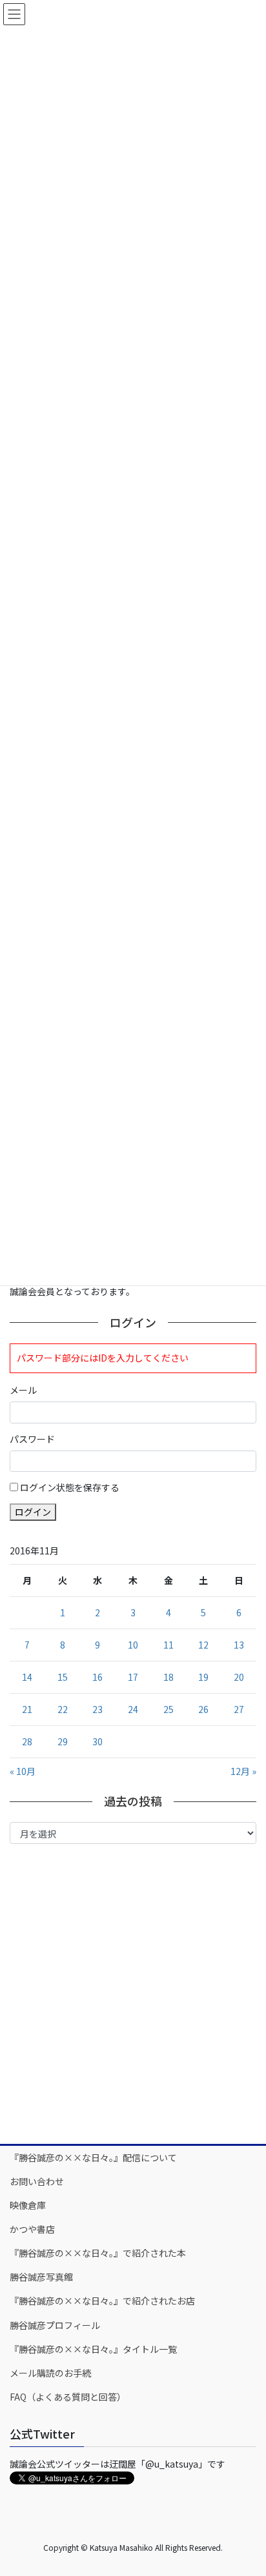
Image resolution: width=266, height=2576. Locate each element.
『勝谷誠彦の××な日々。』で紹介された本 (98, 2253)
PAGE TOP (247, 2486)
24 (133, 1709)
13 (239, 1645)
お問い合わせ (37, 2181)
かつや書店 (32, 2229)
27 (239, 1709)
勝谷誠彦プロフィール (55, 2325)
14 (27, 1677)
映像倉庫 (28, 2205)
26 (203, 1709)
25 (169, 1709)
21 (27, 1709)
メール (23, 1390)
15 (63, 1677)
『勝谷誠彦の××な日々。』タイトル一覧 (93, 2349)
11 (169, 1645)
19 (203, 1677)
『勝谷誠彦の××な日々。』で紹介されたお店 (102, 2301)
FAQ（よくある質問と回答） (68, 2397)
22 (63, 1709)
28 (27, 1741)
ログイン (33, 1512)
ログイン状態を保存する (70, 1487)
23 (97, 1709)
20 (239, 1677)
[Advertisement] (133, 1993)
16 (97, 1677)
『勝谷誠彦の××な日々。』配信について (93, 2157)
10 (133, 1645)
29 (63, 1741)
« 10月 (23, 1771)
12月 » (243, 1771)
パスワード (32, 1439)
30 (97, 1741)
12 (203, 1645)
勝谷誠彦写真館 (41, 2277)
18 (169, 1677)
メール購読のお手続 (50, 2373)
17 (133, 1677)
